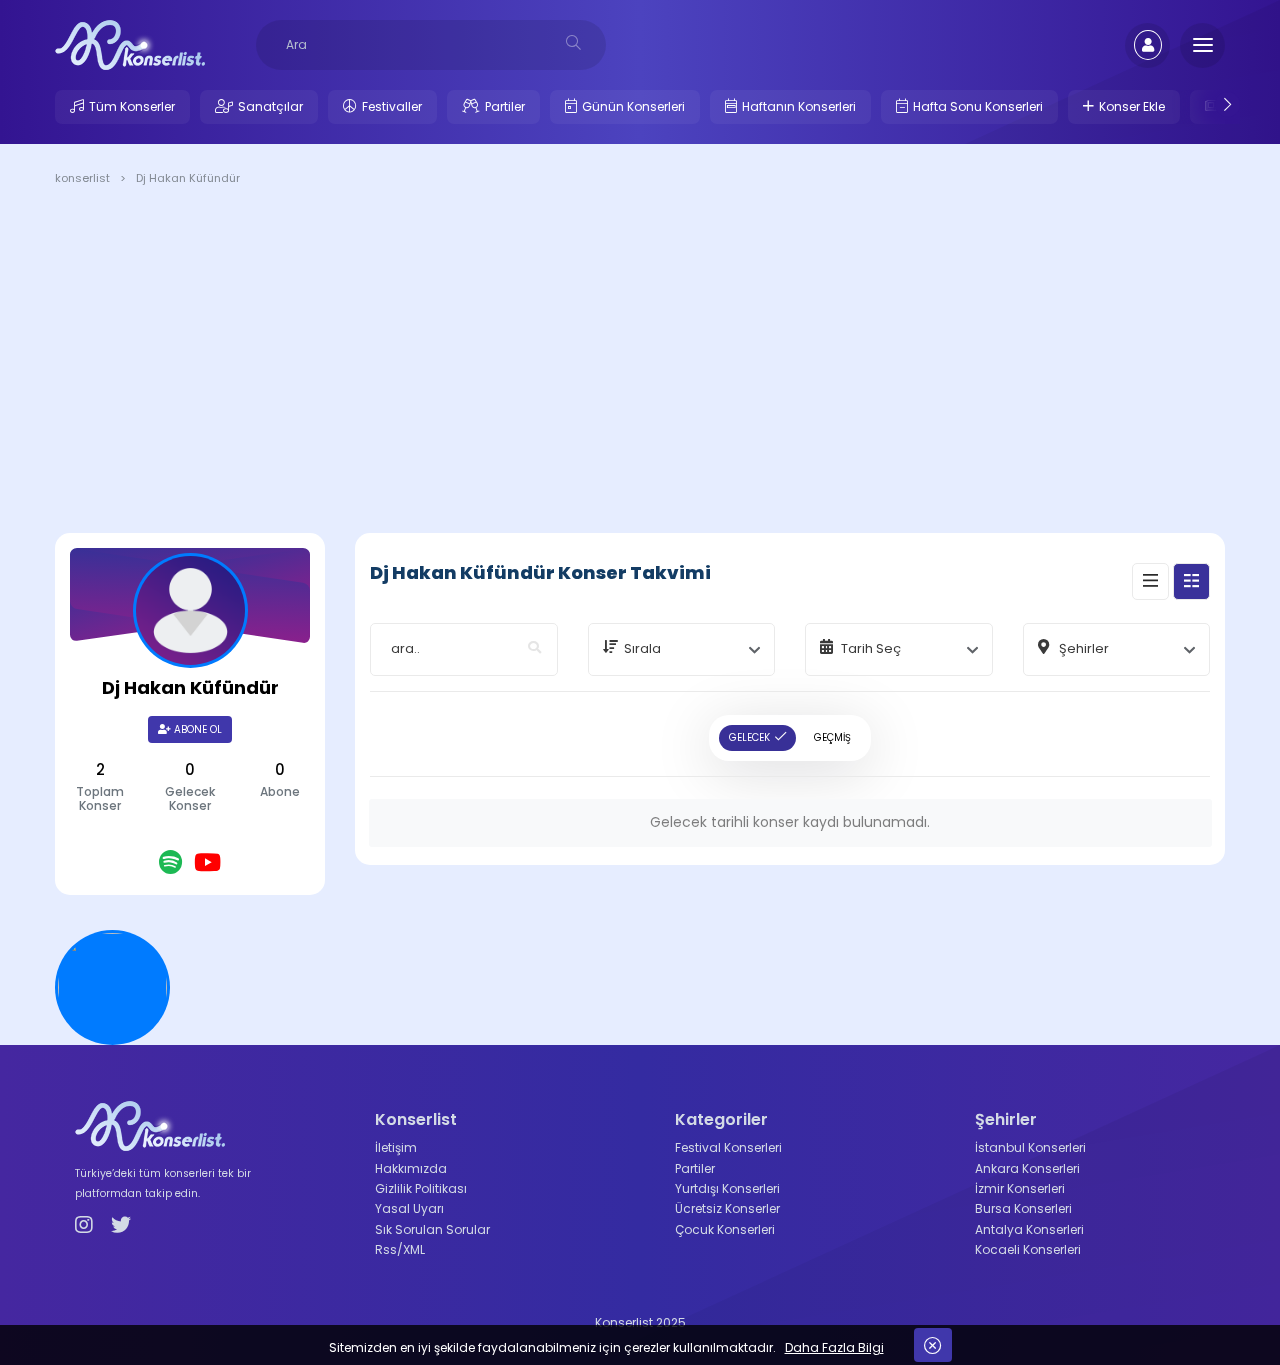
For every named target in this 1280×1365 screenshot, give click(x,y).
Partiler (505, 106)
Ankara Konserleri (1027, 1168)
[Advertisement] (640, 363)
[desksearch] (573, 42)
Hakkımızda (411, 1168)
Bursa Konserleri (1023, 1208)
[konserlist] (130, 44)
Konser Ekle (1132, 106)
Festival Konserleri (728, 1147)
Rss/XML (400, 1249)
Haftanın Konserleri (799, 106)
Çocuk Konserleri (725, 1229)
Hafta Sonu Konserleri (978, 106)
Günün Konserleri (633, 106)
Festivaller (392, 106)
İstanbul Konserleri (1030, 1147)
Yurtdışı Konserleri (727, 1188)
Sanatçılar (270, 106)
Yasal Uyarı (409, 1208)
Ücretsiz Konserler (727, 1208)
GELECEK (749, 737)
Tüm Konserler (132, 106)
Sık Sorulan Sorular (432, 1229)
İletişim (396, 1147)
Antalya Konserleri (1029, 1229)
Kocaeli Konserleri (1028, 1249)
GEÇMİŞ (832, 737)
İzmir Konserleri (1020, 1188)
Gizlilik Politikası (421, 1188)
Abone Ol (196, 729)
